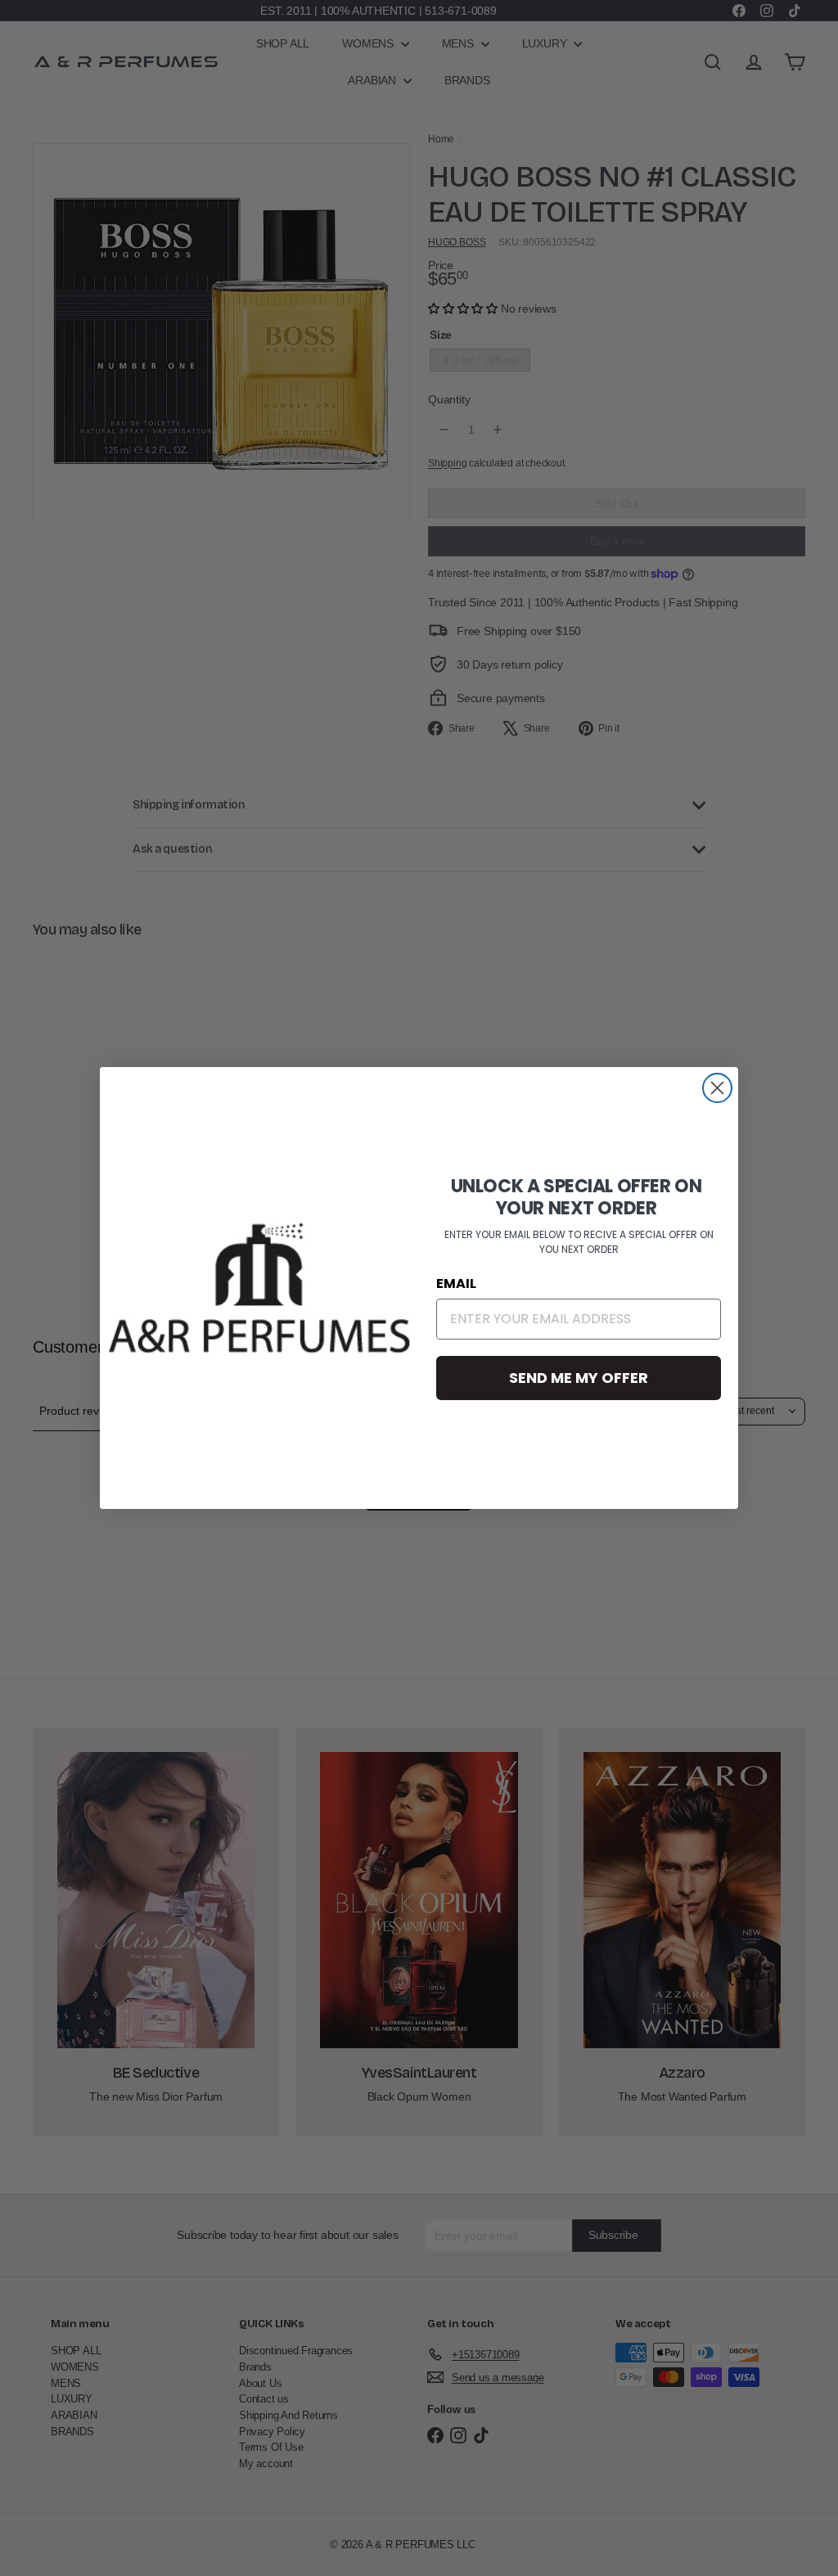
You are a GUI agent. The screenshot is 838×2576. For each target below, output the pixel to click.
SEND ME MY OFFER (579, 1378)
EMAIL (456, 1283)
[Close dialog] (717, 1088)
